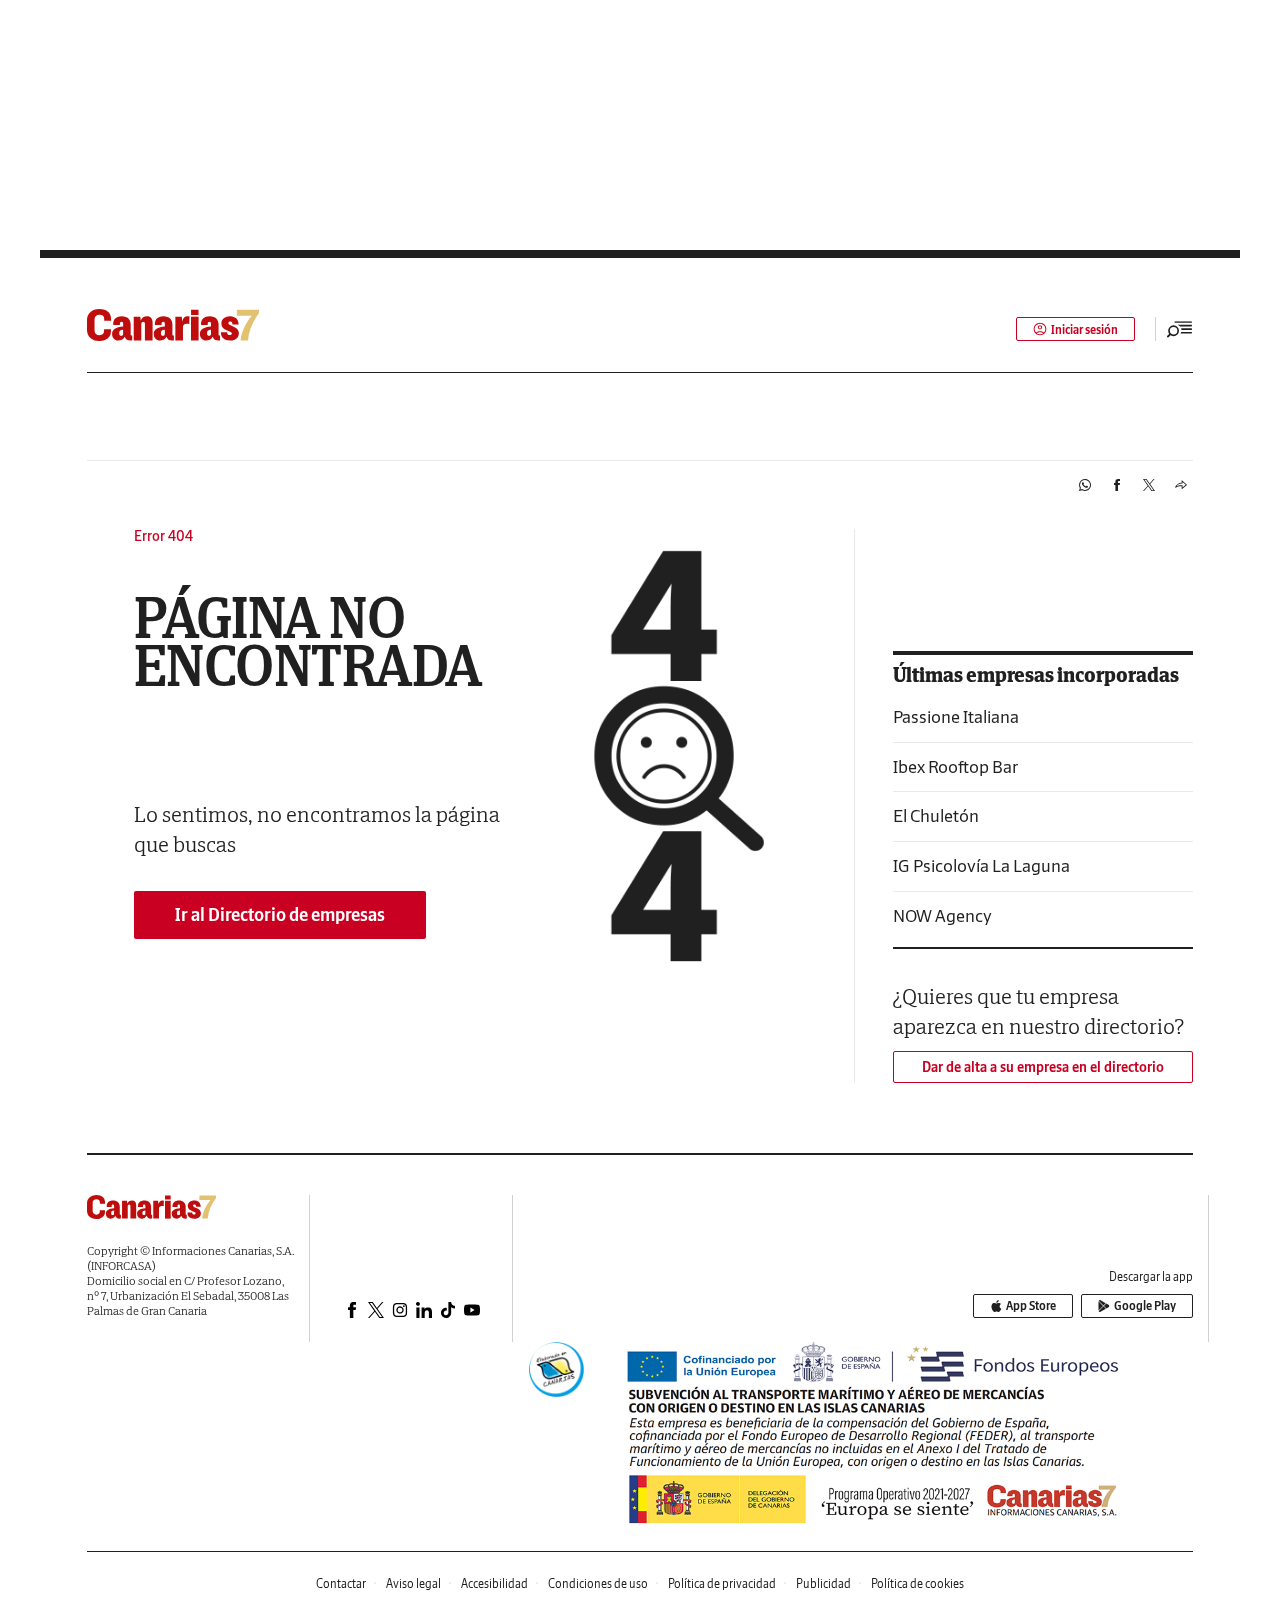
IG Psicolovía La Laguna (981, 865)
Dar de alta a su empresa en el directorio (1043, 1067)
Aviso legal (413, 1583)
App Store (1031, 1305)
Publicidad (823, 1583)
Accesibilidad (494, 1583)
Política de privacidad (722, 1583)
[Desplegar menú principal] (1180, 329)
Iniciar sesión (1084, 329)
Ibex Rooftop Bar (955, 766)
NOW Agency (942, 915)
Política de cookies (917, 1583)
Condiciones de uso (598, 1583)
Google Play (1145, 1305)
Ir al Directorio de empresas (280, 914)
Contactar (341, 1583)
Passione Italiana (956, 716)
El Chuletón (936, 815)
